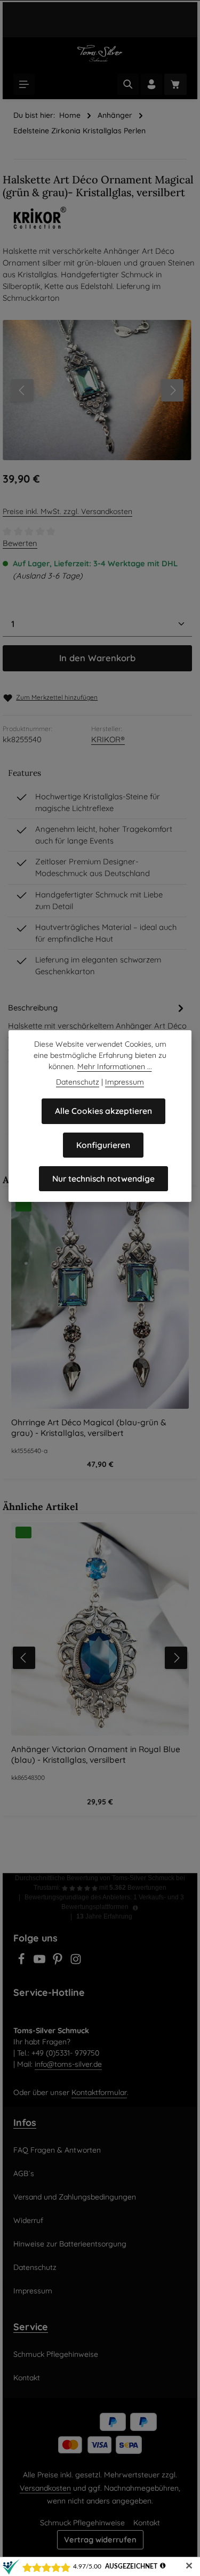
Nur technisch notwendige (103, 1178)
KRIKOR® (108, 739)
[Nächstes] (172, 390)
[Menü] (24, 84)
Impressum (33, 2291)
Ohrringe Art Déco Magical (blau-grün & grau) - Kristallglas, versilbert (89, 1427)
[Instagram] (76, 1962)
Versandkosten (45, 2488)
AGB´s (24, 2173)
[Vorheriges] (22, 390)
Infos (25, 2122)
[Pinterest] (59, 1962)
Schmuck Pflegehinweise (56, 2354)
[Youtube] (41, 1962)
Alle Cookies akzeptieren (103, 1111)
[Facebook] (22, 1962)
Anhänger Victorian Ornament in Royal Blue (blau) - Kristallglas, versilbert (96, 1754)
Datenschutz (35, 2267)
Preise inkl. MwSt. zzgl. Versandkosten (67, 511)
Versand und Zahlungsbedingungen (75, 2197)
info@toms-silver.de (68, 2064)
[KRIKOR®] (100, 218)
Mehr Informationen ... (115, 1066)
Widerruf (28, 2220)
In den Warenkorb (97, 658)
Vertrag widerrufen (100, 2539)
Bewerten (20, 543)
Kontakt (27, 2378)
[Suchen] (128, 84)
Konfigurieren (103, 1145)
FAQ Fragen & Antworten (57, 2150)
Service (31, 2326)
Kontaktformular (99, 2092)
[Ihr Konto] (151, 84)
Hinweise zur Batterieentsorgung (70, 2244)
